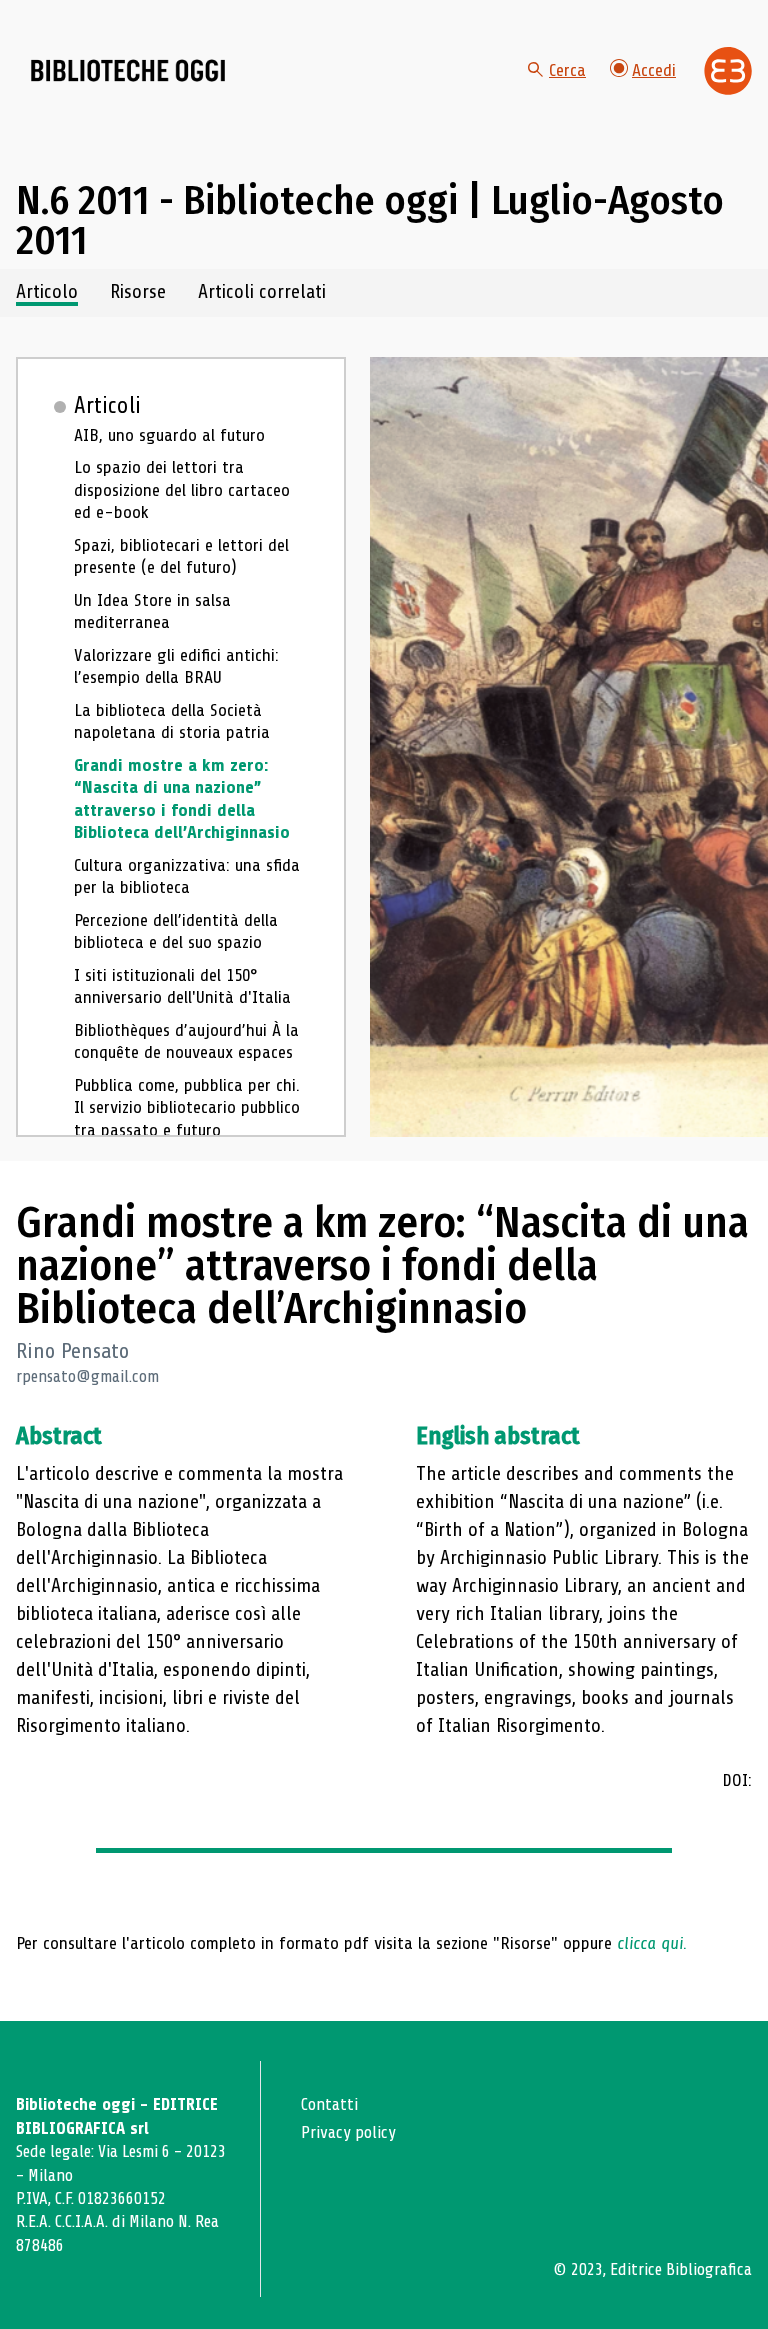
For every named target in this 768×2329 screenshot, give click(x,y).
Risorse (138, 292)
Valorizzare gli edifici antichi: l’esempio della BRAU (176, 666)
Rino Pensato (72, 1351)
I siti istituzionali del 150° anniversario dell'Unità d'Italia (182, 986)
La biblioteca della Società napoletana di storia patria (172, 721)
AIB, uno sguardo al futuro (169, 435)
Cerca (567, 70)
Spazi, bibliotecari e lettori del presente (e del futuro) (181, 556)
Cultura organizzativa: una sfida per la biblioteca (187, 876)
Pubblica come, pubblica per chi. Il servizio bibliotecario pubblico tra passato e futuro (187, 1107)
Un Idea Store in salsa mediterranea (152, 611)
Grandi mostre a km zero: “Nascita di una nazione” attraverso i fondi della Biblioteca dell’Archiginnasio (182, 799)
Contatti (329, 2104)
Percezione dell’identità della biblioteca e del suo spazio (176, 931)
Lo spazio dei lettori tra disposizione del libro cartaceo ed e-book (182, 489)
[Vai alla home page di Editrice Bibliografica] (728, 71)
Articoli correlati (262, 292)
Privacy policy (348, 2132)
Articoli (107, 406)
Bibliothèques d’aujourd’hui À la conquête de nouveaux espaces (186, 1041)
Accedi (654, 70)
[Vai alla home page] (128, 71)
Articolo (47, 292)
